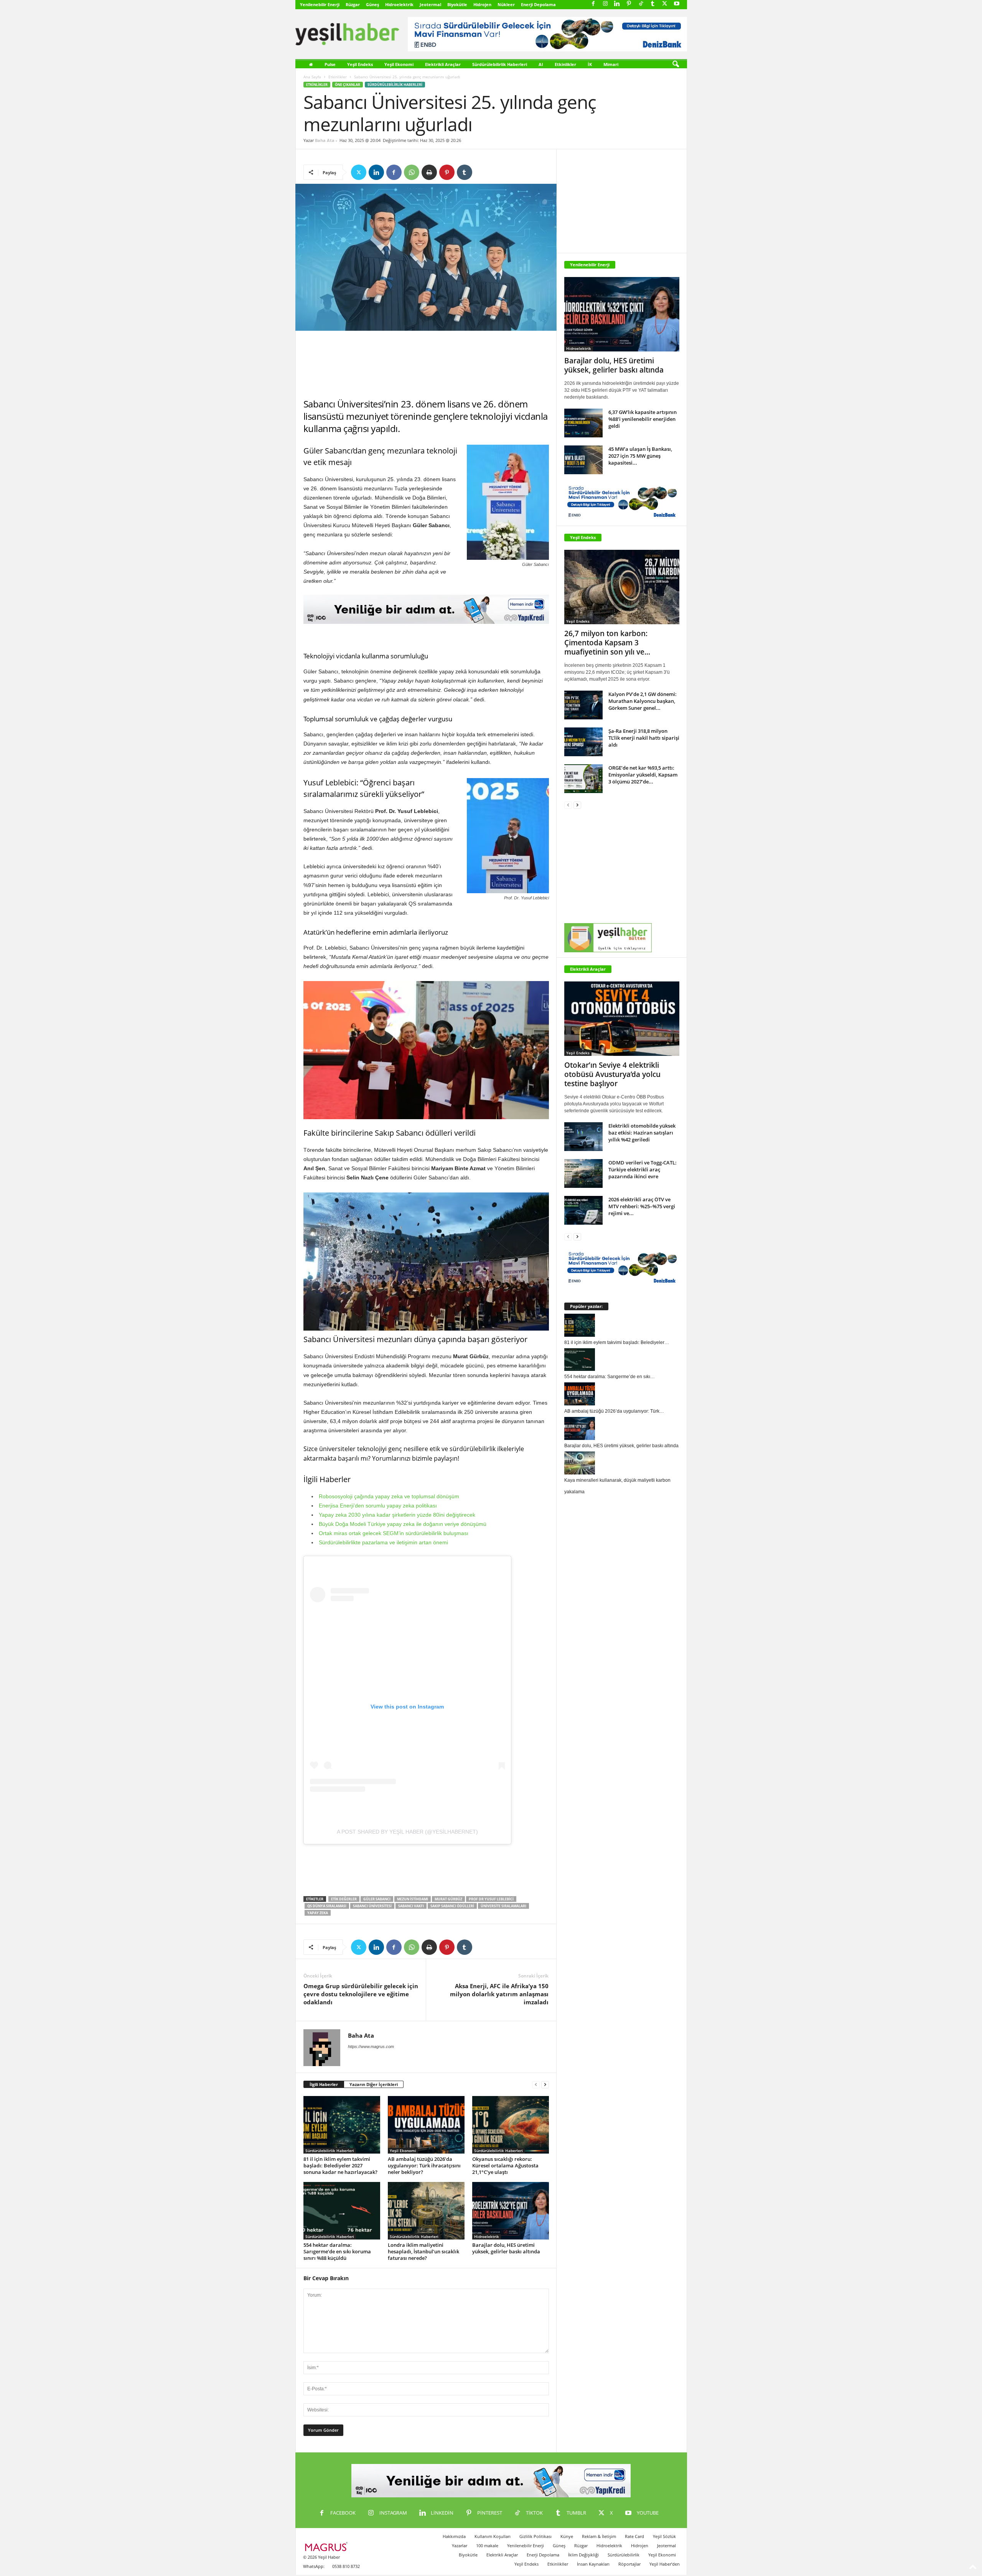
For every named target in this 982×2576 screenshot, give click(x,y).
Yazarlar (460, 2545)
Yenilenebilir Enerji (320, 4)
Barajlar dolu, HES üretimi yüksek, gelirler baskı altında (506, 2248)
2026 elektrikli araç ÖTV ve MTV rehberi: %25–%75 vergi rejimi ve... (642, 1206)
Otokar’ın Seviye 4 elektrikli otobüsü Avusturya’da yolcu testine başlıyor (612, 1074)
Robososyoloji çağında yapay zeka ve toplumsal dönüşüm (389, 1496)
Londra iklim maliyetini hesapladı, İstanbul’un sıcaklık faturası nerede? (423, 2251)
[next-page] (545, 2085)
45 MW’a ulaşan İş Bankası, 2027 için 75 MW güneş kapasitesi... (640, 456)
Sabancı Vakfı (411, 1906)
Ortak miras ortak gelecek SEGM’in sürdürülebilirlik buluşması (394, 1533)
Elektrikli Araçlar (443, 64)
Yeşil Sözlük (664, 2536)
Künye (567, 2536)
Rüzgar (353, 4)
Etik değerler (344, 1899)
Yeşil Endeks (360, 64)
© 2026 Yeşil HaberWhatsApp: (321, 2562)
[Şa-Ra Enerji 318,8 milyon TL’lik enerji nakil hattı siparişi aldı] (583, 742)
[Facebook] (593, 4)
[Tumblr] (653, 4)
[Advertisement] (426, 364)
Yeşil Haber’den (665, 2564)
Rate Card (634, 2536)
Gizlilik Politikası (535, 2536)
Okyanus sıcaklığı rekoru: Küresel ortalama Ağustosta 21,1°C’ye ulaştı (505, 2165)
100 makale (487, 2545)
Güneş (372, 4)
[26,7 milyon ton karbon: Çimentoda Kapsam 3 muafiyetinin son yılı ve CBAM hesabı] (622, 587)
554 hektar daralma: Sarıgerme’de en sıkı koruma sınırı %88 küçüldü (337, 2251)
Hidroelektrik (399, 4)
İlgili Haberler (324, 2084)
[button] (676, 64)
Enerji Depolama (538, 4)
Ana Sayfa (312, 77)
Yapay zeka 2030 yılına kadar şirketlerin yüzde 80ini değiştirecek (397, 1515)
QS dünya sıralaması (327, 1906)
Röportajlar (629, 2564)
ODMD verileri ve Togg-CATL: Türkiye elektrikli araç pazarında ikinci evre (643, 1169)
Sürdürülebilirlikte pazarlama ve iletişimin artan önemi (383, 1542)
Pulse (330, 64)
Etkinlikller (558, 2564)
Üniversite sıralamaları (503, 1906)
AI (541, 64)
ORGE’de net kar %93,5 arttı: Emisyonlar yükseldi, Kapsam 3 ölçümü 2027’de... (643, 775)
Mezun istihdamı (413, 1899)
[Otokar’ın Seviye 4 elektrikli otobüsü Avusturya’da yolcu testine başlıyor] (622, 1019)
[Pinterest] (629, 4)
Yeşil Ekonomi (399, 64)
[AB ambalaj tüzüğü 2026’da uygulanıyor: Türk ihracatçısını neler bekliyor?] (426, 2125)
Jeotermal (430, 4)
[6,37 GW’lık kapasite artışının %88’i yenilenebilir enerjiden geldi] (583, 423)
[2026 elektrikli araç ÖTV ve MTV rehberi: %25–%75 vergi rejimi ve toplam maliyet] (583, 1210)
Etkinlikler (565, 64)
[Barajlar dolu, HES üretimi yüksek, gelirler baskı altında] (511, 2211)
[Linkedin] (617, 4)
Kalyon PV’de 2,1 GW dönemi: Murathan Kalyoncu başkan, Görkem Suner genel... (643, 701)
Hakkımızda (454, 2536)
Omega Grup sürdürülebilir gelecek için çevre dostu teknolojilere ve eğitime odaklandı (361, 1994)
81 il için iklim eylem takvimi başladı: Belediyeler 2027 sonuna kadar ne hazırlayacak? (340, 2165)
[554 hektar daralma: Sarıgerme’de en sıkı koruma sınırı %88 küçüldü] (342, 2211)
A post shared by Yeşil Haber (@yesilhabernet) (407, 1832)
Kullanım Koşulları (493, 2536)
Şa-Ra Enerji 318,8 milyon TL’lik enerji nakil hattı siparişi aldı (644, 738)
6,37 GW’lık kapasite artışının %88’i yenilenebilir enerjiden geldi (643, 419)
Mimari (611, 64)
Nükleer (506, 4)
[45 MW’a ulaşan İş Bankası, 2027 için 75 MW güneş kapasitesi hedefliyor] (583, 460)
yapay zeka (318, 1913)
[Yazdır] (429, 172)
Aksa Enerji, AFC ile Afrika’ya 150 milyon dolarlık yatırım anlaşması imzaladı (499, 1994)
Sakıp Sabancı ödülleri (452, 1906)
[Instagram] (605, 4)
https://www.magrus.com (371, 2047)
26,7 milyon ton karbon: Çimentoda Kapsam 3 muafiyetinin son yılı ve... (607, 643)
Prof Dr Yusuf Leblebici (491, 1899)
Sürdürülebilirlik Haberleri (500, 64)
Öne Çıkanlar (348, 85)
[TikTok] (641, 4)
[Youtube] (677, 4)
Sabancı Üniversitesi (372, 1906)
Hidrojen (482, 4)
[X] (665, 4)
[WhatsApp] (412, 172)
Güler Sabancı (377, 1899)
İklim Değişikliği (583, 2555)
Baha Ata (325, 140)
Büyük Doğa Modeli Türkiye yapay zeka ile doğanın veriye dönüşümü (403, 1524)
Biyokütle (457, 4)
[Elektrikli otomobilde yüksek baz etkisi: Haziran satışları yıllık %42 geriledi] (583, 1137)
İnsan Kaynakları (593, 2564)
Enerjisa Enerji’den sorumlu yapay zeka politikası (378, 1506)
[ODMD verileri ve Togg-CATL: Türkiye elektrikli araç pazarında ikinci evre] (583, 1173)
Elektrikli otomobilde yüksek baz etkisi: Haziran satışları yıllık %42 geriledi (642, 1133)
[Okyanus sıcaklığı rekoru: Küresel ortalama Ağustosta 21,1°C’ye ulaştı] (511, 2125)
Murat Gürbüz (448, 1899)
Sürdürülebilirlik (624, 2555)
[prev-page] (536, 2085)
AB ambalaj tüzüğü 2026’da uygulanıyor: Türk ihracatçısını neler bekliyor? (424, 2165)
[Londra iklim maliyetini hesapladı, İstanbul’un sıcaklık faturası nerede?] (426, 2211)
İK (590, 64)
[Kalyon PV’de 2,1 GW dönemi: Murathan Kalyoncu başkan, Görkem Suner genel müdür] (583, 705)
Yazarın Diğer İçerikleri (374, 2084)
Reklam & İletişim (599, 2536)
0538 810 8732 (346, 2566)
